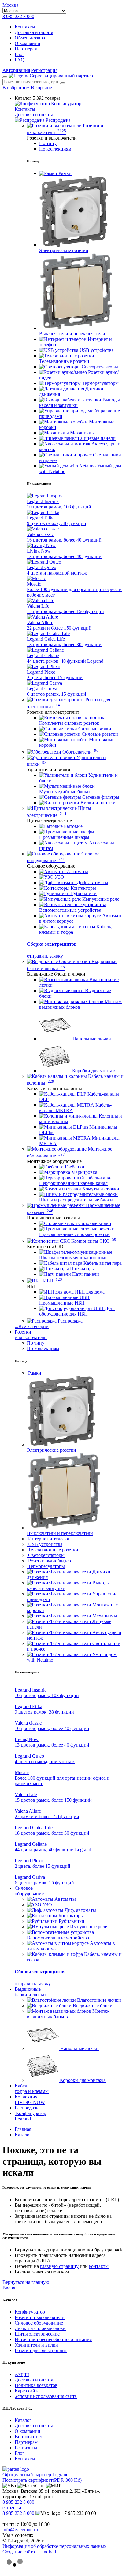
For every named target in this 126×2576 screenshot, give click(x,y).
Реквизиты (26, 2448)
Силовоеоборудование (29, 1891)
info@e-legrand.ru (20, 2530)
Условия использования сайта (46, 2396)
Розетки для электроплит (41, 2350)
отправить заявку (45, 956)
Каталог (23, 2420)
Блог (20, 54)
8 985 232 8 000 (18, 16)
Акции (22, 2374)
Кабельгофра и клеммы (32, 2088)
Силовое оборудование (39, 2323)
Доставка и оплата (34, 32)
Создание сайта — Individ (29, 2552)
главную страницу (59, 2266)
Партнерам (26, 49)
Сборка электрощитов (52, 944)
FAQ (20, 60)
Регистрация (44, 70)
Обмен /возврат (31, 38)
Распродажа (57, 120)
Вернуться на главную (26, 2282)
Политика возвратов (36, 2385)
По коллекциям (55, 149)
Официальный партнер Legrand (35, 2475)
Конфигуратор (66, 104)
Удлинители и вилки (36, 2345)
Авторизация (16, 70)
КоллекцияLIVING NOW (30, 2100)
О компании (28, 43)
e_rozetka (12, 2508)
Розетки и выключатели (40, 2317)
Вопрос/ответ (29, 2437)
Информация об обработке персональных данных (54, 2546)
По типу (48, 143)
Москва (10, 5)
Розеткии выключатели (31, 1335)
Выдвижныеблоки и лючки (30, 1992)
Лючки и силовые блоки (40, 2328)
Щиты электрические (37, 2334)
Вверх (9, 2288)
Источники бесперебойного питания (53, 2339)
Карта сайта (27, 2391)
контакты (99, 2266)
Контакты (25, 27)
